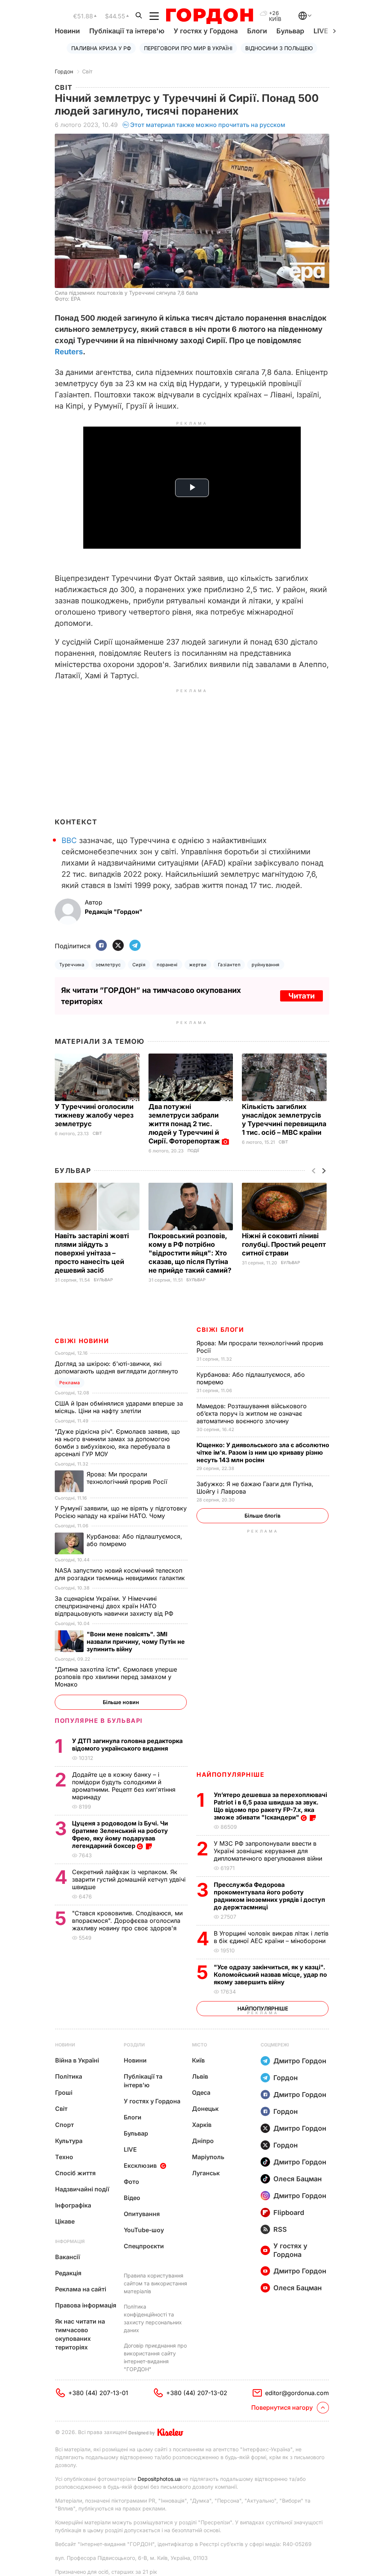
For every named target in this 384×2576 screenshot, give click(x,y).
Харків (202, 2125)
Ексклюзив (140, 2166)
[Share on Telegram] (135, 946)
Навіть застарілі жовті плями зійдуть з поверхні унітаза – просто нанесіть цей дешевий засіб (92, 1253)
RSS (280, 2229)
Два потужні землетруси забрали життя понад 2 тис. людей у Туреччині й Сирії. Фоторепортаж (185, 1124)
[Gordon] (209, 16)
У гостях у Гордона (206, 31)
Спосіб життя (75, 2173)
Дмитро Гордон (300, 2061)
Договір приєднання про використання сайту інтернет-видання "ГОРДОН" (155, 2357)
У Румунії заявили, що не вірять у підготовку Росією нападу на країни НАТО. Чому (121, 1512)
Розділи (134, 2045)
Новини (67, 31)
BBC (69, 840)
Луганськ (206, 2173)
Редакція (68, 2273)
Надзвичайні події (82, 2189)
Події (193, 1151)
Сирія (139, 965)
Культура (69, 2141)
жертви (198, 965)
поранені (167, 965)
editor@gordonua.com (297, 2393)
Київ (198, 2060)
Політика (69, 2076)
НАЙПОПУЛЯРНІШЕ (230, 1775)
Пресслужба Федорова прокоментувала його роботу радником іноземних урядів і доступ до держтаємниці (269, 1896)
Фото (131, 2182)
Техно (64, 2157)
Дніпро (203, 2141)
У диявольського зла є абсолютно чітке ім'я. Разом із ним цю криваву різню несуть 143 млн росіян (263, 1452)
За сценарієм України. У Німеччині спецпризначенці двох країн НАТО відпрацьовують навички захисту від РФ (115, 1606)
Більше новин (121, 1702)
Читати (301, 996)
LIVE (130, 2149)
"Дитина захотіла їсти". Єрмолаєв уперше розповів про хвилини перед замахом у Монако (116, 1677)
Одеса (201, 2092)
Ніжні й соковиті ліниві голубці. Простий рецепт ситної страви (284, 1244)
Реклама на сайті (81, 2289)
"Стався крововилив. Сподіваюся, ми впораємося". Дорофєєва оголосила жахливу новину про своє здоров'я (127, 1921)
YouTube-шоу (144, 2230)
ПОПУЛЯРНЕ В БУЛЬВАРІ (99, 1721)
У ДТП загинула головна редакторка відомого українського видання (127, 1745)
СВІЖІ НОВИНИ (82, 1341)
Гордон (64, 71)
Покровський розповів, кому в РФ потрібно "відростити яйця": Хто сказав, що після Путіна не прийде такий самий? (191, 1253)
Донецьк (205, 2109)
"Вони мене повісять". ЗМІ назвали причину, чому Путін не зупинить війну (136, 1642)
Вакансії (67, 2257)
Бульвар (290, 31)
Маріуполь (208, 2157)
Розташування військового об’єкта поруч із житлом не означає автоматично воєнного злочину (252, 1413)
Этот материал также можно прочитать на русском (208, 125)
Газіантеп (229, 965)
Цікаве (65, 2221)
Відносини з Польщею (279, 48)
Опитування (142, 2214)
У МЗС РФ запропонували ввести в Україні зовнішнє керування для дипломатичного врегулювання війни (269, 1851)
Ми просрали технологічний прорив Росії (128, 1478)
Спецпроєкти (144, 2246)
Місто (199, 2045)
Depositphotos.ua (159, 2479)
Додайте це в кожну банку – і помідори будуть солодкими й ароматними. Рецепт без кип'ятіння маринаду (124, 1786)
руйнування (266, 965)
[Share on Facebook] (101, 946)
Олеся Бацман (298, 2179)
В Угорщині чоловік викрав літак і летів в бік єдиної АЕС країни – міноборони (271, 1937)
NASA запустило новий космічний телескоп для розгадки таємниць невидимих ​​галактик (121, 1574)
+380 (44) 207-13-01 (98, 2393)
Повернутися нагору (282, 2407)
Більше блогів (262, 1516)
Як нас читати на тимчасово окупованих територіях (80, 2334)
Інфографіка (73, 2205)
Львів (200, 2076)
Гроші (64, 2092)
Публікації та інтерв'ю (127, 31)
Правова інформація (86, 2305)
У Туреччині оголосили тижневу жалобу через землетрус (94, 1115)
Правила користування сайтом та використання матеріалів (155, 2283)
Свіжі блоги (220, 1330)
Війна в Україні (77, 2060)
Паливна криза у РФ (101, 48)
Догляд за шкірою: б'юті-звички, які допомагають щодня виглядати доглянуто (117, 1367)
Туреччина (72, 965)
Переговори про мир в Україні (188, 48)
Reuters (69, 352)
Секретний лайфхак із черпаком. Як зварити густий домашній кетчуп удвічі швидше (129, 1879)
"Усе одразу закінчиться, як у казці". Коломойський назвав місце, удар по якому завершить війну (270, 1975)
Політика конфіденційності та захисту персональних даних (153, 2318)
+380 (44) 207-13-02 (197, 2393)
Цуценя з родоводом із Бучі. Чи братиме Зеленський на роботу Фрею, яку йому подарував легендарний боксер (120, 1834)
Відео (132, 2198)
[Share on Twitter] (118, 946)
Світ (87, 71)
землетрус (108, 965)
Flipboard (289, 2213)
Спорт (64, 2125)
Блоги (257, 31)
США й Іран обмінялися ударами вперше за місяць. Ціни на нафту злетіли (119, 1407)
